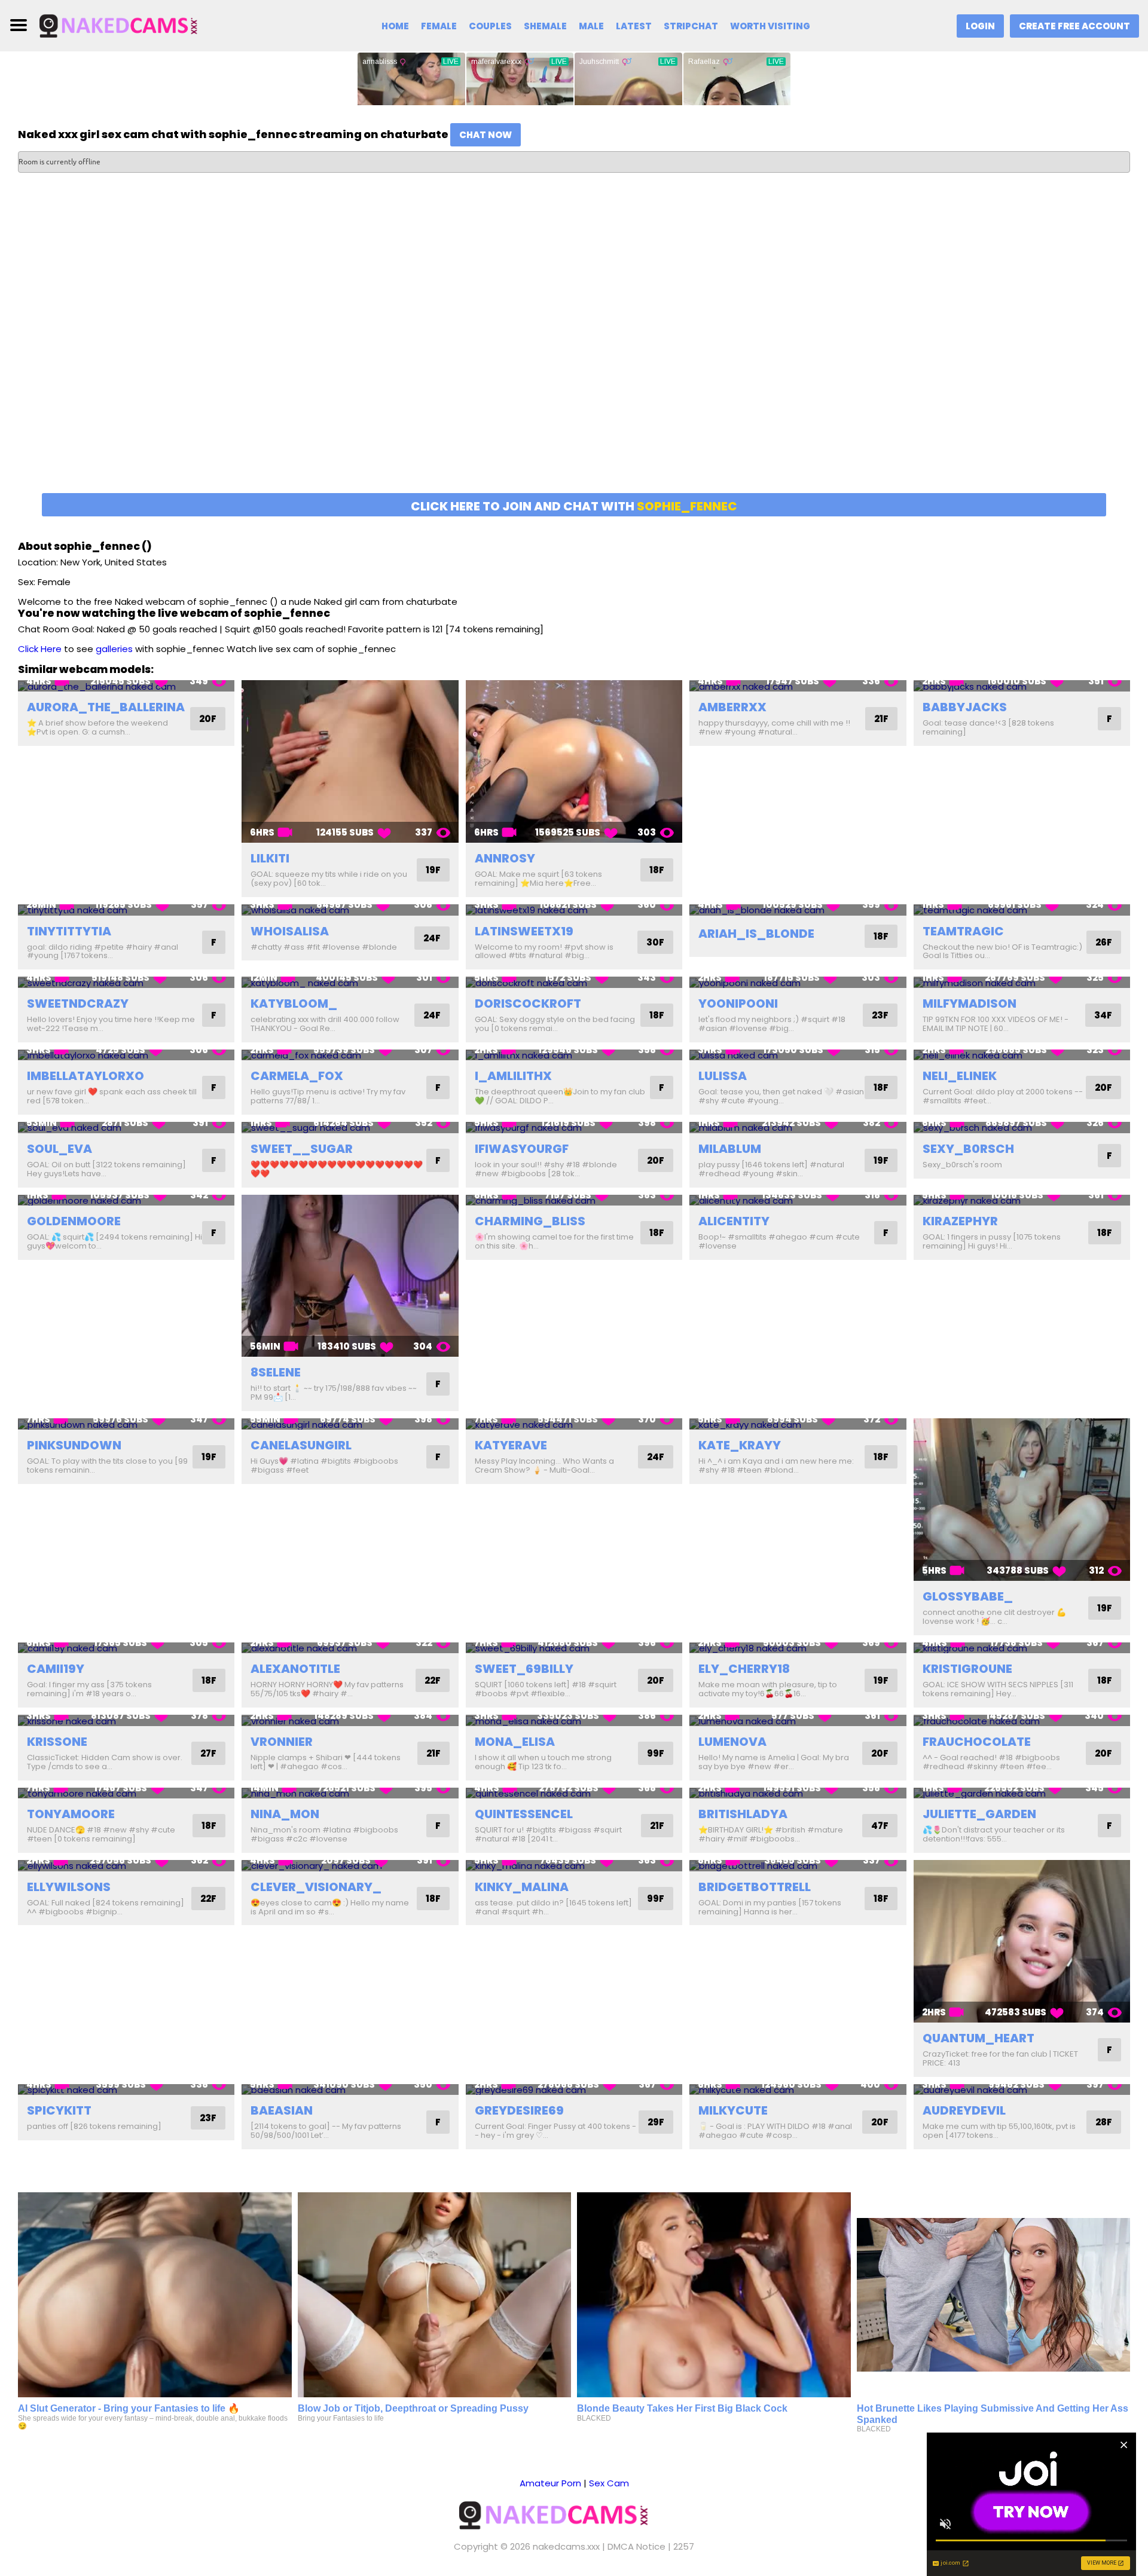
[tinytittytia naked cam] (126, 910)
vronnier (282, 1742)
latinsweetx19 (524, 931)
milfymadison (970, 1004)
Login (980, 26)
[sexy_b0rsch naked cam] (1022, 1128)
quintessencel (524, 1814)
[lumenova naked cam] (798, 1720)
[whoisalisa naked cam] (350, 910)
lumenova (732, 1742)
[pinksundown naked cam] (126, 1424)
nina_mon (285, 1814)
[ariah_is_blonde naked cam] (798, 910)
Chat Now (486, 135)
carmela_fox (297, 1076)
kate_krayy (740, 1445)
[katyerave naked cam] (574, 1424)
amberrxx (732, 707)
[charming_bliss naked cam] (574, 1200)
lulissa (723, 1076)
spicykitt (59, 2110)
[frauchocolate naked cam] (1022, 1720)
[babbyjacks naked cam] (1022, 686)
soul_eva (59, 1149)
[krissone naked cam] (126, 1720)
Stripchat (691, 26)
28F (1104, 2122)
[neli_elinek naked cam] (1022, 1055)
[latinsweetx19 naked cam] (574, 910)
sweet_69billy (524, 1669)
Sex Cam (609, 2483)
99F (656, 1753)
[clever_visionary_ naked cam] (350, 1866)
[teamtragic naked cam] (1022, 910)
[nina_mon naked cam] (350, 1793)
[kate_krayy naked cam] (798, 1424)
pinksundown (74, 1445)
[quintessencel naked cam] (574, 1793)
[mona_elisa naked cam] (574, 1720)
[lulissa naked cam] (798, 1055)
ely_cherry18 (744, 1669)
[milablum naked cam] (798, 1128)
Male (591, 26)
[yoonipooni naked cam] (798, 982)
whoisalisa (290, 931)
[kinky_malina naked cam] (574, 1866)
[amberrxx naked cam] (798, 686)
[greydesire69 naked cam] (574, 2090)
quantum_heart (978, 2038)
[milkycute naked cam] (798, 2090)
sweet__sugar (302, 1149)
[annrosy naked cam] (574, 761)
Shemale (545, 26)
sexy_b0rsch (968, 1149)
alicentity (734, 1221)
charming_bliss (530, 1221)
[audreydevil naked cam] (1022, 2090)
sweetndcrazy (78, 1004)
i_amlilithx (513, 1076)
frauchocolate (977, 1742)
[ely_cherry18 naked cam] (798, 1648)
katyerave (511, 1445)
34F (1103, 1015)
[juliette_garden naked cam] (1022, 1793)
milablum (730, 1149)
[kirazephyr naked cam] (1022, 1200)
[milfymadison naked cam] (1022, 982)
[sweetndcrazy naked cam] (126, 982)
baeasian (282, 2110)
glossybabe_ (968, 1596)
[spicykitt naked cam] (126, 2090)
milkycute (733, 2110)
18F (657, 870)
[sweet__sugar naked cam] (350, 1128)
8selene (276, 1372)
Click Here (40, 649)
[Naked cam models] (136, 25)
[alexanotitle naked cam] (350, 1648)
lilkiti (270, 858)
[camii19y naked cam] (126, 1648)
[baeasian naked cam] (350, 2090)
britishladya (743, 1814)
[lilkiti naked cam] (350, 761)
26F (1104, 942)
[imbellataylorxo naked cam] (126, 1055)
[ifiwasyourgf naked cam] (574, 1128)
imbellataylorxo (86, 1076)
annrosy (505, 858)
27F (208, 1753)
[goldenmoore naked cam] (126, 1200)
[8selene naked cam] (350, 1276)
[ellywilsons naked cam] (126, 1866)
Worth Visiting (770, 26)
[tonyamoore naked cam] (126, 1793)
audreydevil (964, 2110)
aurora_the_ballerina (106, 707)
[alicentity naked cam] (798, 1200)
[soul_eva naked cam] (126, 1128)
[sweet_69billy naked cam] (574, 1648)
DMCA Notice (636, 2546)
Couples (490, 26)
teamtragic (963, 931)
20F (208, 719)
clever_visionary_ (316, 1887)
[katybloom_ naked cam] (350, 982)
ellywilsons (69, 1887)
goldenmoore (74, 1221)
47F (880, 1826)
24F (432, 938)
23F (880, 1015)
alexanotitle (295, 1669)
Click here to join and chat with (574, 506)
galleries (114, 649)
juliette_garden (979, 1814)
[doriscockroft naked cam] (574, 982)
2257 (684, 2546)
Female (439, 26)
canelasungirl (301, 1445)
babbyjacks (965, 707)
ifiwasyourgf (522, 1149)
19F (433, 870)
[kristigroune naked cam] (1022, 1648)
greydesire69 (519, 2110)
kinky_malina (522, 1887)
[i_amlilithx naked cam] (574, 1055)
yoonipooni (738, 1004)
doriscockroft (528, 1004)
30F (655, 942)
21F (881, 719)
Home (395, 26)
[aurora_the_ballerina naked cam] (126, 686)
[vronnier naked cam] (350, 1720)
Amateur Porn (550, 2483)
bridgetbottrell (755, 1887)
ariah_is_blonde (756, 934)
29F (656, 2122)
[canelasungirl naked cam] (350, 1424)
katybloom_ (294, 1004)
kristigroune (967, 1669)
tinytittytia (69, 931)
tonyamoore (71, 1814)
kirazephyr (960, 1221)
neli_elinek (960, 1076)
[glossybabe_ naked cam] (1022, 1500)
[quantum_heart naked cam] (1022, 1941)
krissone (57, 1742)
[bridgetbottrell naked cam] (798, 1866)
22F (433, 1680)
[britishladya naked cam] (798, 1793)
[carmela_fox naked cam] (350, 1055)
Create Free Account (1074, 26)
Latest (634, 26)
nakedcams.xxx (566, 2546)
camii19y (56, 1669)
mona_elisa (515, 1742)
